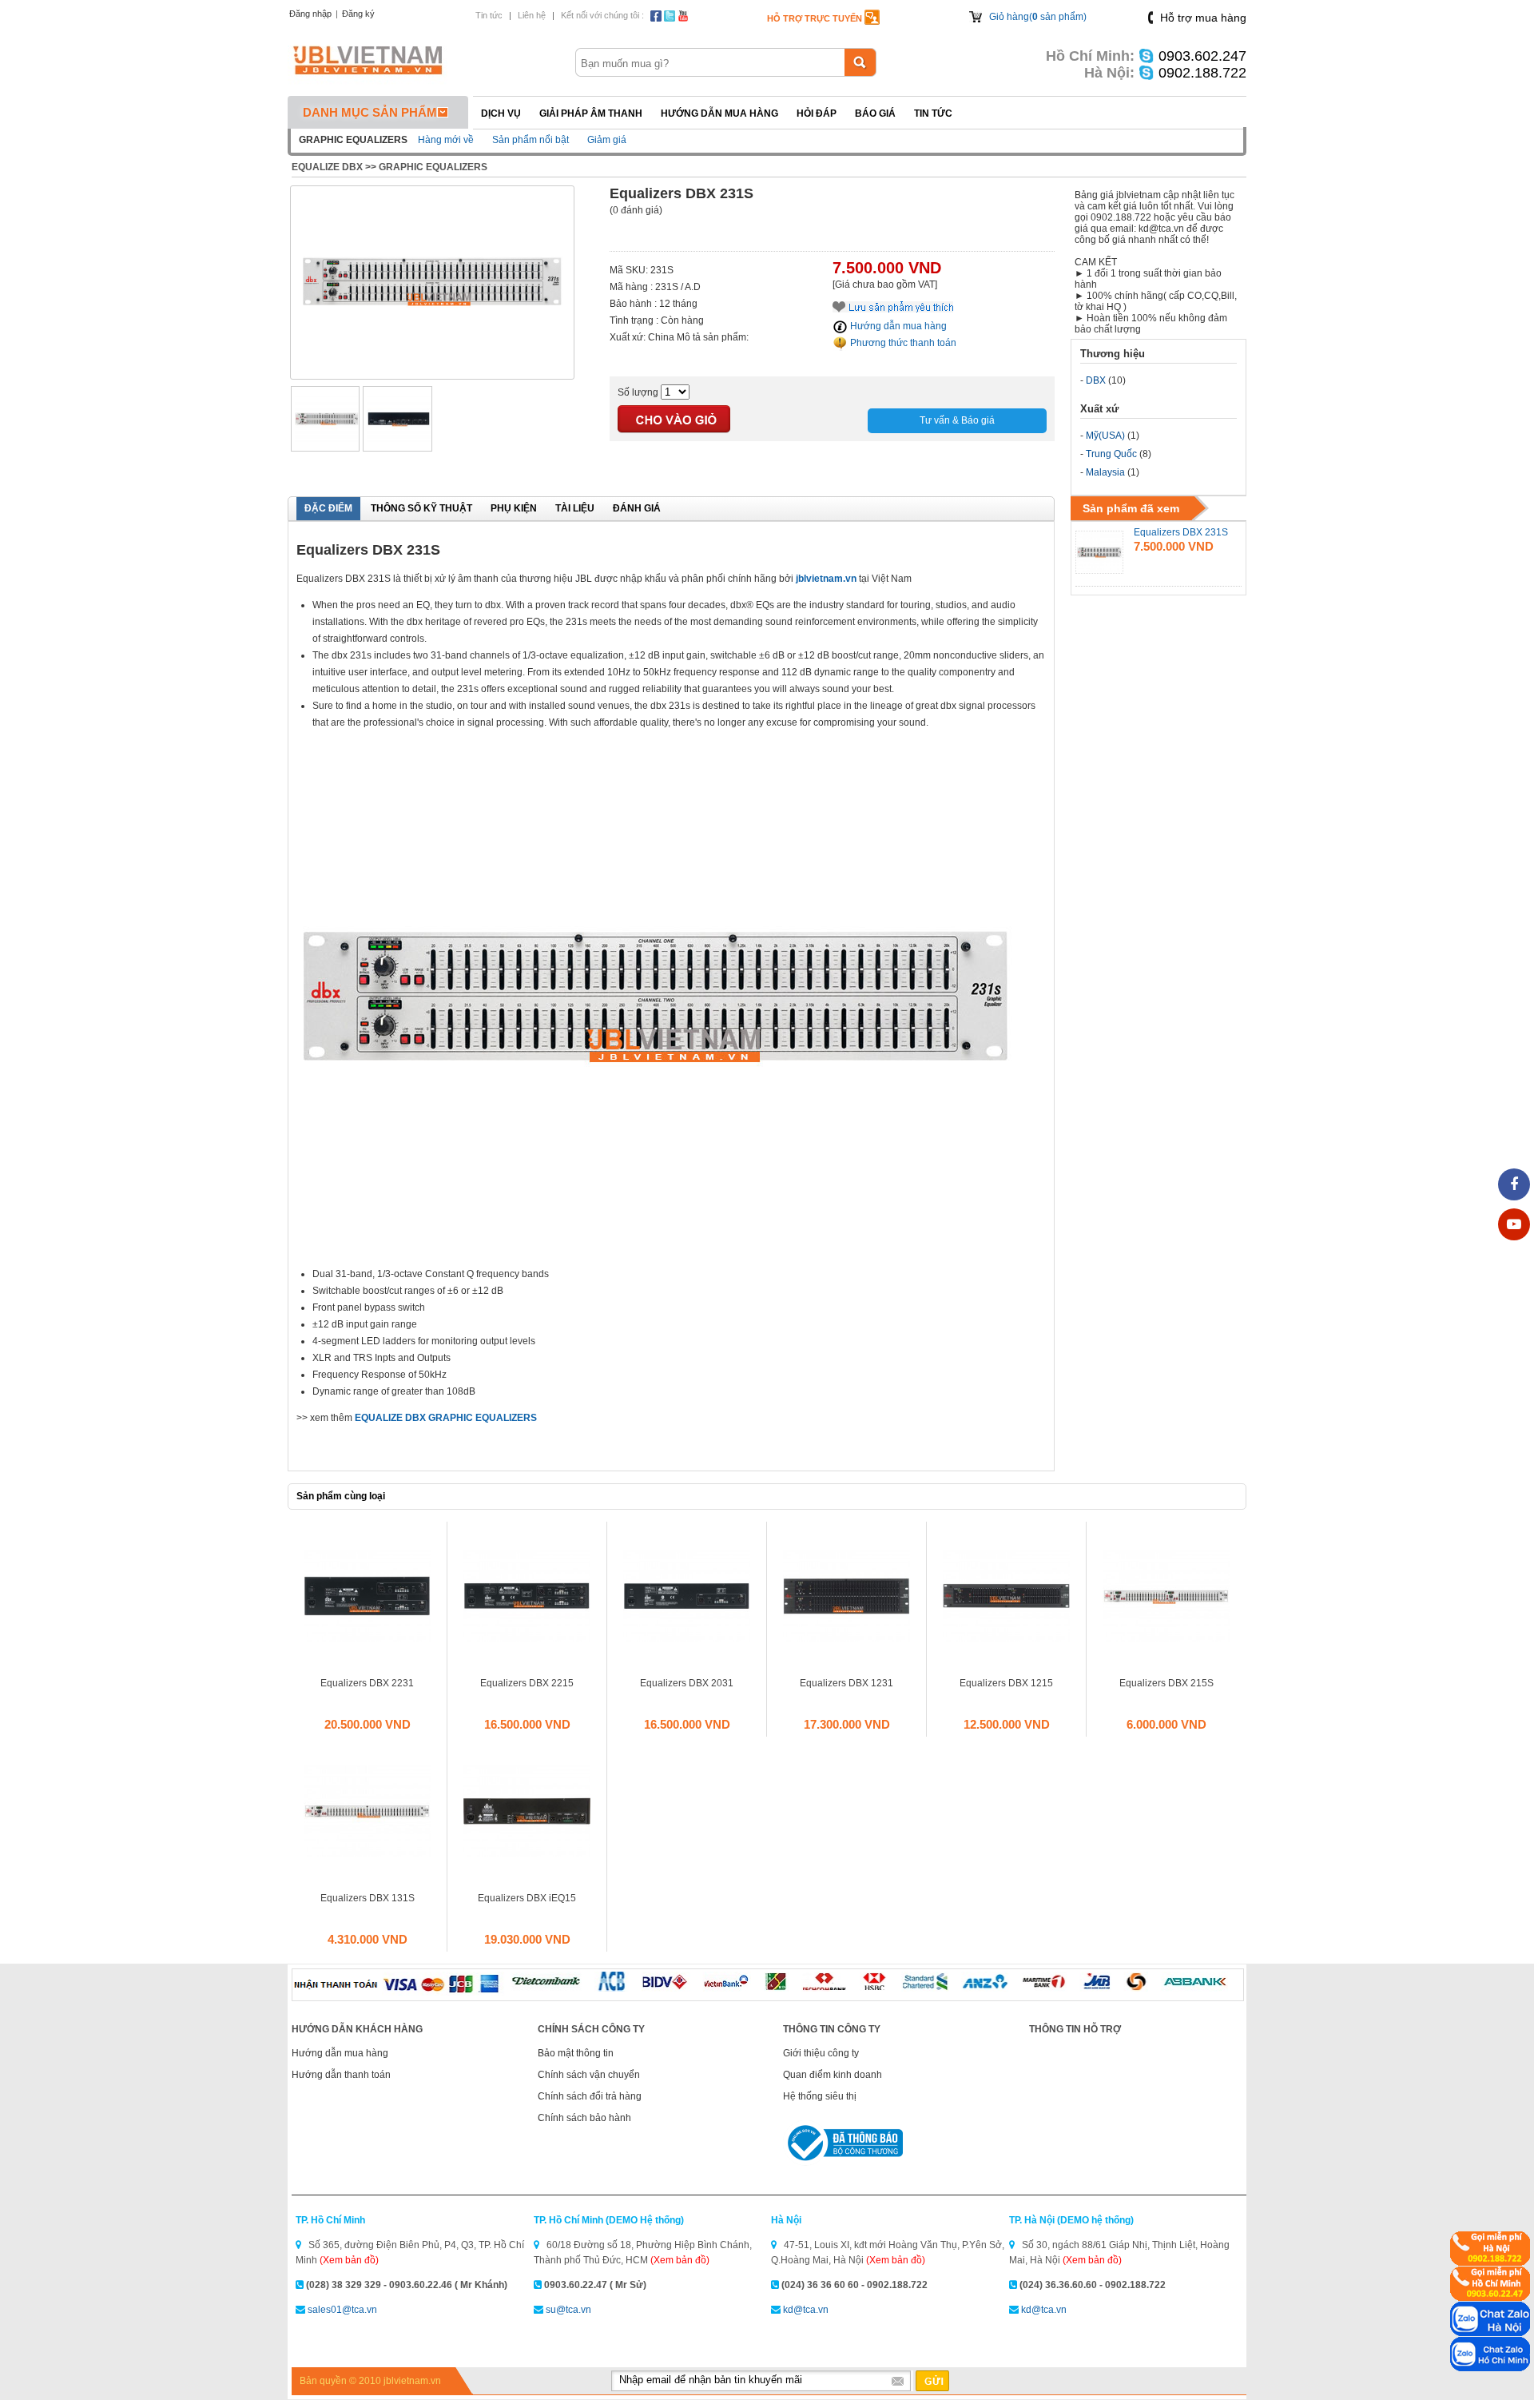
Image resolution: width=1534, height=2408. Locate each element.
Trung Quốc (1111, 454)
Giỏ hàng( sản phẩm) (1038, 17)
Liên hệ (532, 15)
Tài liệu (575, 508)
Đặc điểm (328, 508)
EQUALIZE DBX (327, 167)
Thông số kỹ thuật (421, 508)
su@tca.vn (568, 2310)
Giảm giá (607, 140)
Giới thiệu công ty (821, 2053)
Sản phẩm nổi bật (531, 140)
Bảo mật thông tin (576, 2053)
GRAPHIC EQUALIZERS (433, 167)
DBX (1096, 380)
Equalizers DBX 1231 (846, 1683)
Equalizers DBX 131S (368, 1898)
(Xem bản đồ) (349, 2260)
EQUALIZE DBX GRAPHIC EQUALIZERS (446, 1418)
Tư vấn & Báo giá (957, 420)
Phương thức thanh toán (902, 343)
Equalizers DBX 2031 (687, 1683)
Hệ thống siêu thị (820, 2096)
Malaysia (1105, 472)
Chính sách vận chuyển (589, 2075)
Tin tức (489, 15)
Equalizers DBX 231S (1181, 532)
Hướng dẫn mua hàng (719, 113)
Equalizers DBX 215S (1166, 1683)
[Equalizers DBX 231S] (432, 372)
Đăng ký (358, 14)
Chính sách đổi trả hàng (590, 2096)
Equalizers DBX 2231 (367, 1683)
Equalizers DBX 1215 (1006, 1683)
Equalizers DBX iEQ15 (527, 1898)
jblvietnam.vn (826, 579)
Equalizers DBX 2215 (527, 1683)
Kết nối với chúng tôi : (602, 15)
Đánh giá (637, 508)
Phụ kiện (514, 508)
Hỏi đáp (817, 113)
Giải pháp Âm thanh (591, 113)
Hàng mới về (446, 140)
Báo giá (875, 113)
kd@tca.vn (806, 2310)
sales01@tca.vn (342, 2310)
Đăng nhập (310, 14)
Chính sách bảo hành (584, 2118)
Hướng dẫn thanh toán (341, 2075)
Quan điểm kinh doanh (833, 2075)
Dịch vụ (501, 113)
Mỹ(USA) (1105, 436)
